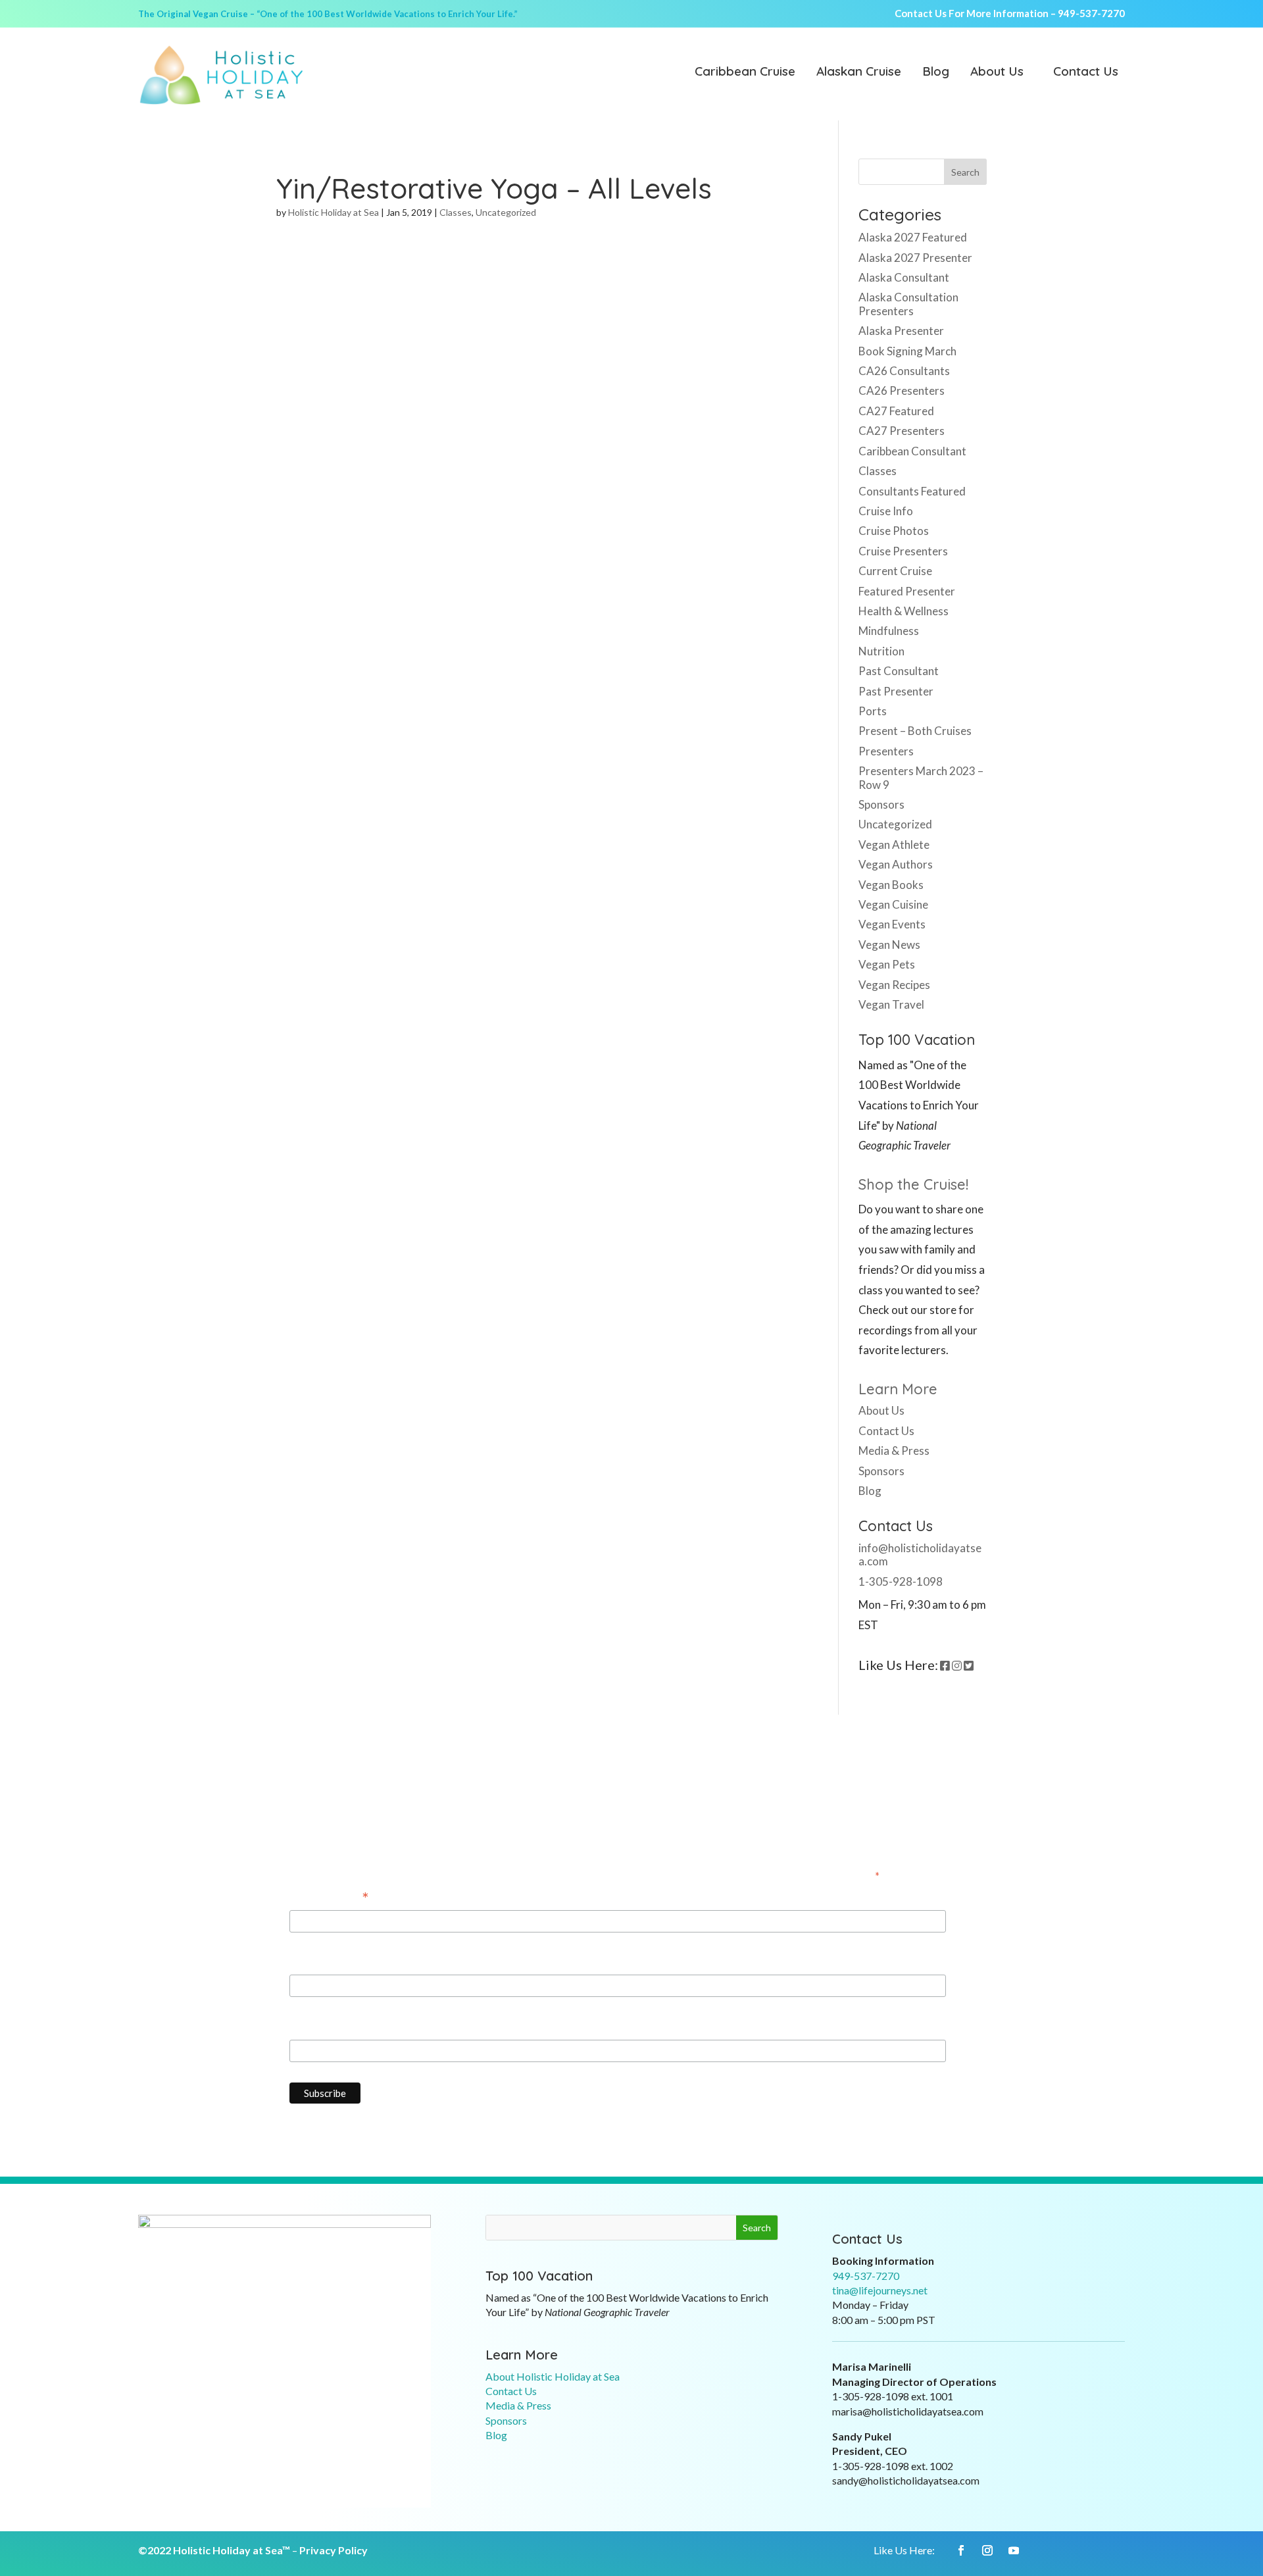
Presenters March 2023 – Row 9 (921, 777)
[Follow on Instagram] (987, 2550)
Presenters (886, 751)
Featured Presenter (907, 591)
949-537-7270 (1091, 13)
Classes (456, 212)
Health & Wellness (904, 611)
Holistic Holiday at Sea (334, 212)
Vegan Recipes (894, 985)
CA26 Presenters (902, 391)
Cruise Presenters (903, 551)
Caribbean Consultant (912, 451)
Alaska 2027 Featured (913, 237)
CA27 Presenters (902, 431)
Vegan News (889, 945)
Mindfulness (889, 631)
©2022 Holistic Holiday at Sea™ (214, 2550)
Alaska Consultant (904, 277)
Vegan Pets (887, 964)
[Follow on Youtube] (1014, 2550)
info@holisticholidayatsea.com (920, 1554)
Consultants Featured (912, 491)
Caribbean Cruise (745, 72)
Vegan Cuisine (893, 904)
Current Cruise (895, 571)
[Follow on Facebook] (961, 2550)
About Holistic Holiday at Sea (553, 2376)
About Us (997, 72)
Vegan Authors (896, 864)
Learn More (898, 1389)
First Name (317, 1962)
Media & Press (894, 1451)
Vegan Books (891, 885)
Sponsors (881, 804)
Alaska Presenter (901, 331)
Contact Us (1086, 72)
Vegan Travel (891, 1004)
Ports (873, 711)
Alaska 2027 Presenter (915, 258)
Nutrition (881, 651)
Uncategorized (506, 212)
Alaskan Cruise (859, 72)
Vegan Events (892, 924)
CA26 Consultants (904, 371)
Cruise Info (886, 511)
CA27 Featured (896, 411)
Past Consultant (899, 671)
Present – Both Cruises (915, 731)
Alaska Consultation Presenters (908, 304)
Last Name (316, 2027)
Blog (936, 72)
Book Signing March (907, 351)
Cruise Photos (894, 531)
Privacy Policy (334, 2550)
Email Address (329, 1898)
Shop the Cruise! (913, 1184)
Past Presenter (896, 691)
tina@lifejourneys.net (880, 2290)
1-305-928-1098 (901, 1581)
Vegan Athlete (894, 845)
